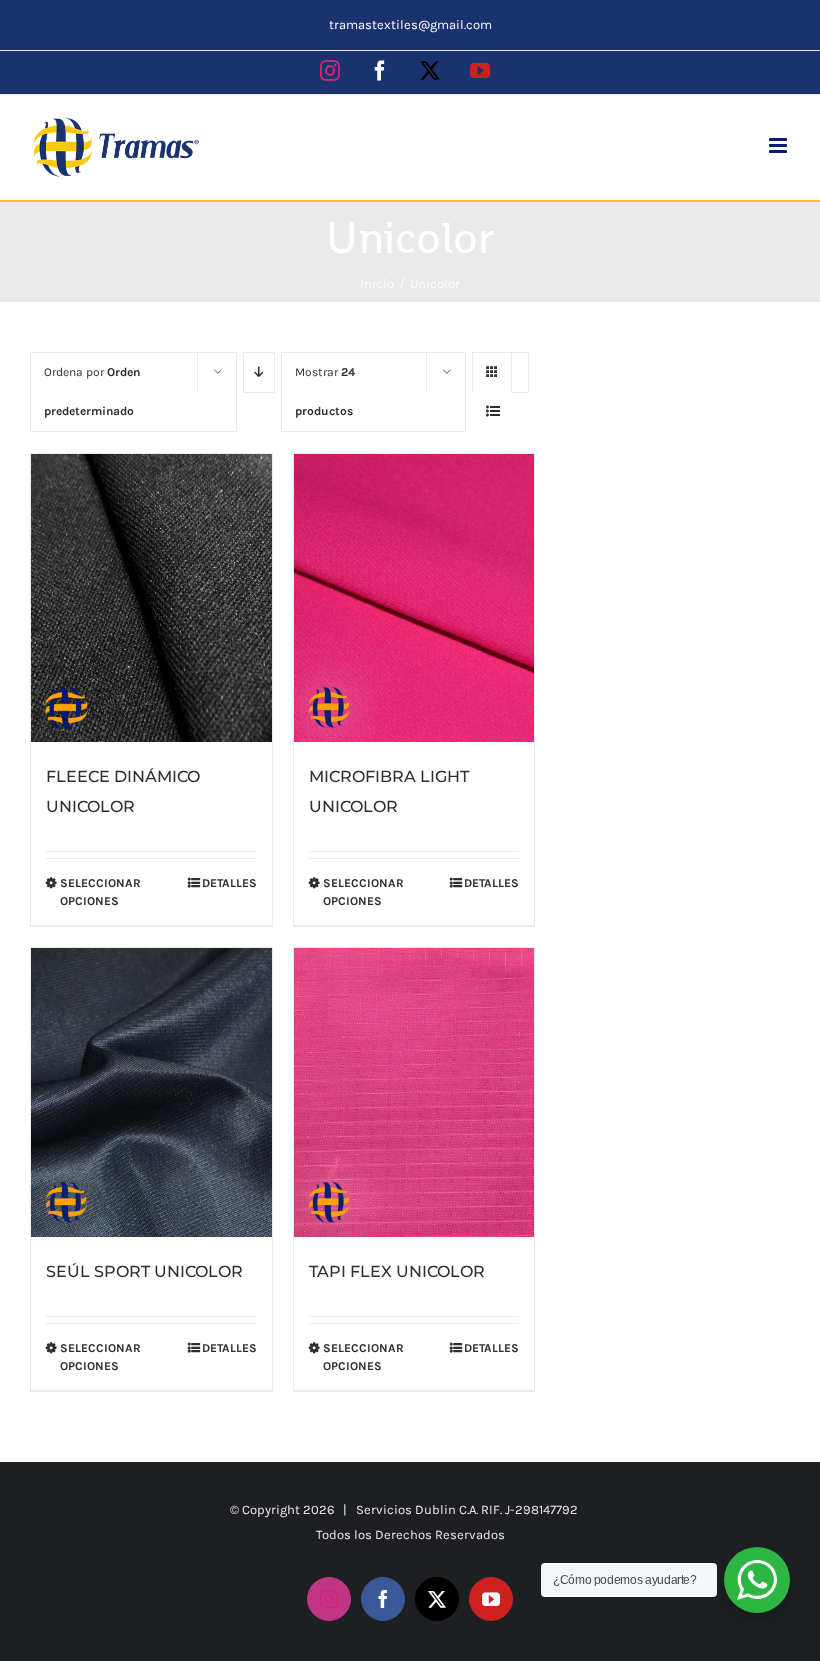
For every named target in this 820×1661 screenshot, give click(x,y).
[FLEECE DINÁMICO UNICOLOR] (151, 598)
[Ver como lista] (492, 411)
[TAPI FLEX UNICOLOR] (414, 1092)
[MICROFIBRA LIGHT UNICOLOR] (414, 598)
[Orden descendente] (259, 372)
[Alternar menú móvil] (779, 145)
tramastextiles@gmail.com (410, 24)
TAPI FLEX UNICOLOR (397, 1271)
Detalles (229, 883)
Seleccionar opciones (100, 892)
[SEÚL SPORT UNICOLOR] (151, 1092)
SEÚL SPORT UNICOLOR (144, 1271)
